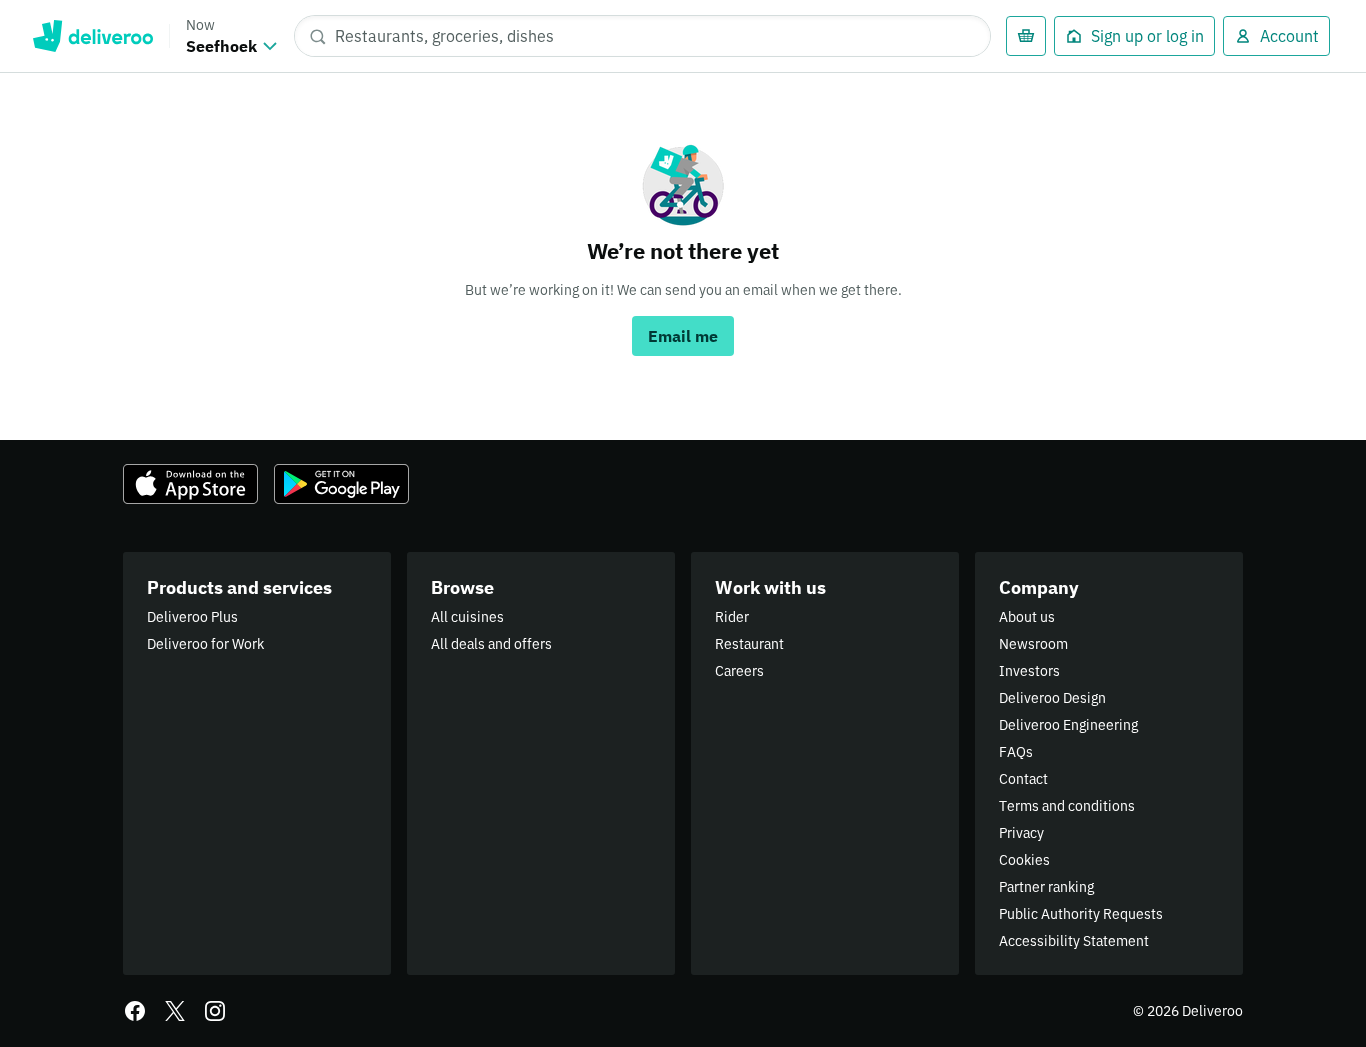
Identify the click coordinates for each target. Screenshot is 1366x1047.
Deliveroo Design (1052, 698)
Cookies (1024, 860)
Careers (739, 671)
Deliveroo (92, 36)
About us (1027, 617)
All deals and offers (491, 644)
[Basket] (1026, 36)
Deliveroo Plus (192, 617)
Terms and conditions (1067, 806)
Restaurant (749, 644)
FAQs (1016, 752)
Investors (1029, 671)
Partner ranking (1046, 887)
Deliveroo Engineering (1068, 725)
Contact (1023, 779)
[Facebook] (135, 1011)
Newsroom (1033, 644)
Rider (732, 617)
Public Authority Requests (1081, 914)
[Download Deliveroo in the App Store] (190, 484)
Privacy (1021, 833)
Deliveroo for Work (205, 644)
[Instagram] (215, 1011)
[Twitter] (175, 1011)
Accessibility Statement (1074, 941)
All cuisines (467, 617)
